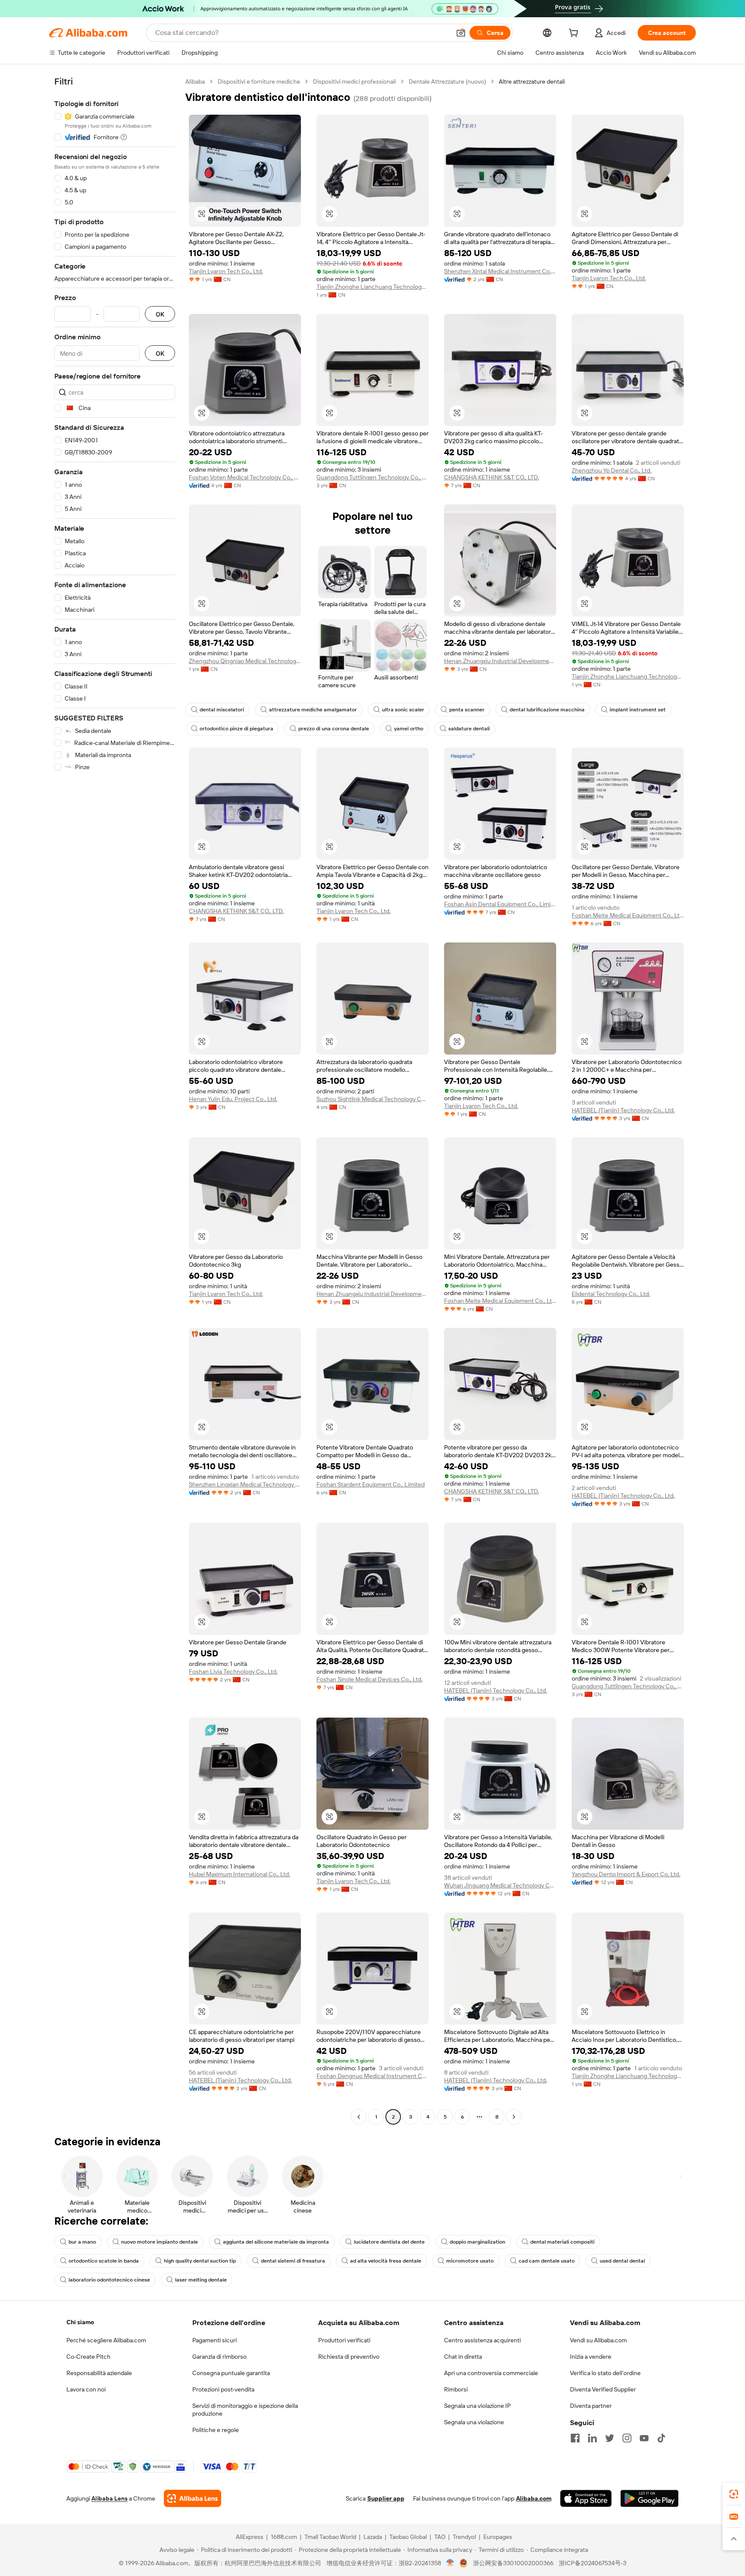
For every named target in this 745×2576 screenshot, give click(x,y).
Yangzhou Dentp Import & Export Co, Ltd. (626, 1874)
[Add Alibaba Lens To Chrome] (193, 2498)
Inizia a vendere (591, 2357)
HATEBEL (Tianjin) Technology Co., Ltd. (623, 1110)
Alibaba (195, 81)
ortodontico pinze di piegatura (236, 729)
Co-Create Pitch (88, 2357)
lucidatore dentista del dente (389, 2242)
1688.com (284, 2537)
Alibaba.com (534, 2498)
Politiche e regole (216, 2430)
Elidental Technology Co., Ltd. (611, 1294)
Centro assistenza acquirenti (482, 2340)
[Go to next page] (514, 2117)
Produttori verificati (344, 2340)
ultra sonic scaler (403, 710)
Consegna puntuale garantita (231, 2373)
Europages (498, 2537)
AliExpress (250, 2537)
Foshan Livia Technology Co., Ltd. (233, 1671)
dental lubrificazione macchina (547, 710)
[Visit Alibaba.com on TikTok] (661, 2438)
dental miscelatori (222, 710)
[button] (461, 33)
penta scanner (467, 710)
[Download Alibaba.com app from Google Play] (650, 2498)
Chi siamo (80, 2322)
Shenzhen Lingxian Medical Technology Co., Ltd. (245, 1484)
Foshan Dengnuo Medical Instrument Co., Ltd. (372, 2076)
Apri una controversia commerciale (491, 2373)
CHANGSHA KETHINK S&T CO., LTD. (491, 477)
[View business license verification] (450, 2563)
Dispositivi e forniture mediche (259, 81)
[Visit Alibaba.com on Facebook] (575, 2438)
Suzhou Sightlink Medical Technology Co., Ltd (372, 1099)
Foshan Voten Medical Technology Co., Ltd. (245, 477)
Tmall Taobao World (330, 2537)
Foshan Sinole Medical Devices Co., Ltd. (369, 1679)
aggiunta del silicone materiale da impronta (276, 2242)
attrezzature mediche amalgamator (313, 710)
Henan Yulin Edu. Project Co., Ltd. (233, 1099)
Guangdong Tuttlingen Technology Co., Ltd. (372, 477)
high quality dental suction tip (200, 2261)
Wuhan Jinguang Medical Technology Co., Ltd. (500, 1885)
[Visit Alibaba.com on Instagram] (627, 2438)
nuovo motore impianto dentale (160, 2242)
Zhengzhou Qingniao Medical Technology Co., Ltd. (245, 661)
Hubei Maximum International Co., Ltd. (239, 1874)
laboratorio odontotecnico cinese (109, 2280)
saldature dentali (469, 729)
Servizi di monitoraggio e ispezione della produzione (245, 2410)
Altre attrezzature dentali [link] (532, 81)
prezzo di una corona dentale (334, 729)
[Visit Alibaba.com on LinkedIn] (592, 2438)
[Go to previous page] (359, 2117)
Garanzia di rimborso (219, 2357)
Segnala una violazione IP (477, 2406)
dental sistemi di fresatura (293, 2261)
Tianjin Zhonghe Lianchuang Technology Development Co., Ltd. (372, 287)
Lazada (373, 2537)
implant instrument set (638, 710)
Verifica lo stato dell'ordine (605, 2373)
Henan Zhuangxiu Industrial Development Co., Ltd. (500, 661)
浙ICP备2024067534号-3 (593, 2563)
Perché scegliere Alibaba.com (106, 2340)
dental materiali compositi (562, 2242)
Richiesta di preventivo (349, 2357)
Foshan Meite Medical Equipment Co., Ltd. (628, 915)
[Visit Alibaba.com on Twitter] (610, 2438)
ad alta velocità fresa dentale (386, 2261)
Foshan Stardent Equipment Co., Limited (371, 1484)
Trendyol (464, 2537)
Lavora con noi (86, 2389)
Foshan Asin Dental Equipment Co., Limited (500, 904)
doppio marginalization (477, 2242)
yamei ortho (409, 729)
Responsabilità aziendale (99, 2373)
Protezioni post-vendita (223, 2389)
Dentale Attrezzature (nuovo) (447, 81)
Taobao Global (408, 2537)
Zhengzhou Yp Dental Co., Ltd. (612, 470)
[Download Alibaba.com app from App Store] (586, 2498)
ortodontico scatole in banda (104, 2261)
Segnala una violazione (474, 2422)
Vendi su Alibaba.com (598, 2340)
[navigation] (115, 1100)
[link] (734, 2494)
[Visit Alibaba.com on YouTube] (644, 2438)
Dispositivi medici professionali (354, 81)
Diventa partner (591, 2406)
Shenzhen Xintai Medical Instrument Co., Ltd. (500, 271)
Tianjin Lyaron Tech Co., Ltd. (226, 271)
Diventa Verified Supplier (603, 2389)
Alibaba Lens (110, 2498)
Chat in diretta (463, 2357)
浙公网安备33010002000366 (513, 2563)
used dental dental (622, 2261)
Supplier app (386, 2498)
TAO (440, 2537)
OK (160, 314)
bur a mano (82, 2242)
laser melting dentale (201, 2280)
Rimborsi (456, 2389)
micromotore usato (470, 2261)
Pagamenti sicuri (214, 2340)
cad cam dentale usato (547, 2261)
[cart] (575, 34)
